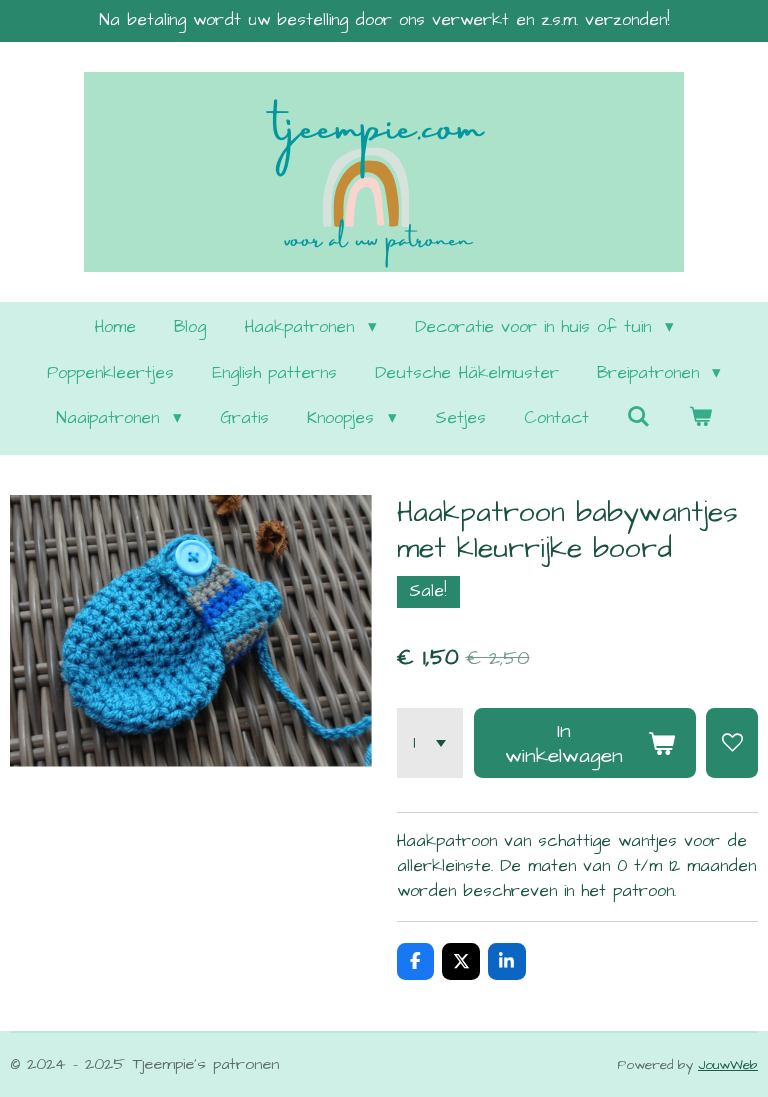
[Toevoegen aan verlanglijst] (732, 743)
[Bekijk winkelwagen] (700, 419)
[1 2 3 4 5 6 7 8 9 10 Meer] (430, 743)
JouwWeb (728, 1065)
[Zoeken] (639, 418)
